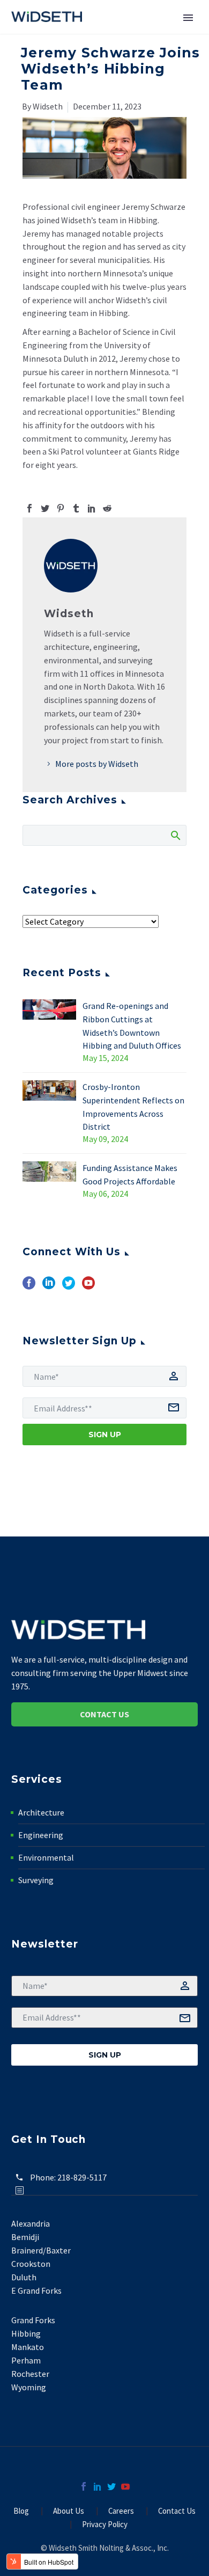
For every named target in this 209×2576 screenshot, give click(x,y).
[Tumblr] (76, 508)
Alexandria (31, 2223)
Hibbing (26, 2333)
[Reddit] (107, 508)
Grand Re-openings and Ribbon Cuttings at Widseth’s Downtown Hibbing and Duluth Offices (132, 1026)
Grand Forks (33, 2320)
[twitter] (69, 1287)
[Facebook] (29, 508)
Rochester (30, 2374)
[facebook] (29, 1287)
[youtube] (88, 1287)
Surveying (36, 1880)
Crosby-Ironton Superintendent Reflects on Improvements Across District (133, 1107)
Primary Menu (188, 18)
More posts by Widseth (97, 764)
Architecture (41, 1812)
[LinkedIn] (92, 508)
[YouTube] (125, 2486)
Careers (121, 2511)
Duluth (24, 2277)
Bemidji (25, 2237)
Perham (26, 2360)
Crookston (31, 2264)
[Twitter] (45, 508)
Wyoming (29, 2387)
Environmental (46, 1857)
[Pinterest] (61, 508)
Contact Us (104, 1714)
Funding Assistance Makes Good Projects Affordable (130, 1174)
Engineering (41, 1835)
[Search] (175, 835)
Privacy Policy (105, 2525)
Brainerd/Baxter (41, 2250)
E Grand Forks (36, 2290)
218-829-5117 (82, 2177)
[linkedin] (49, 1287)
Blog (21, 2511)
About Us (69, 2511)
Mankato (28, 2347)
